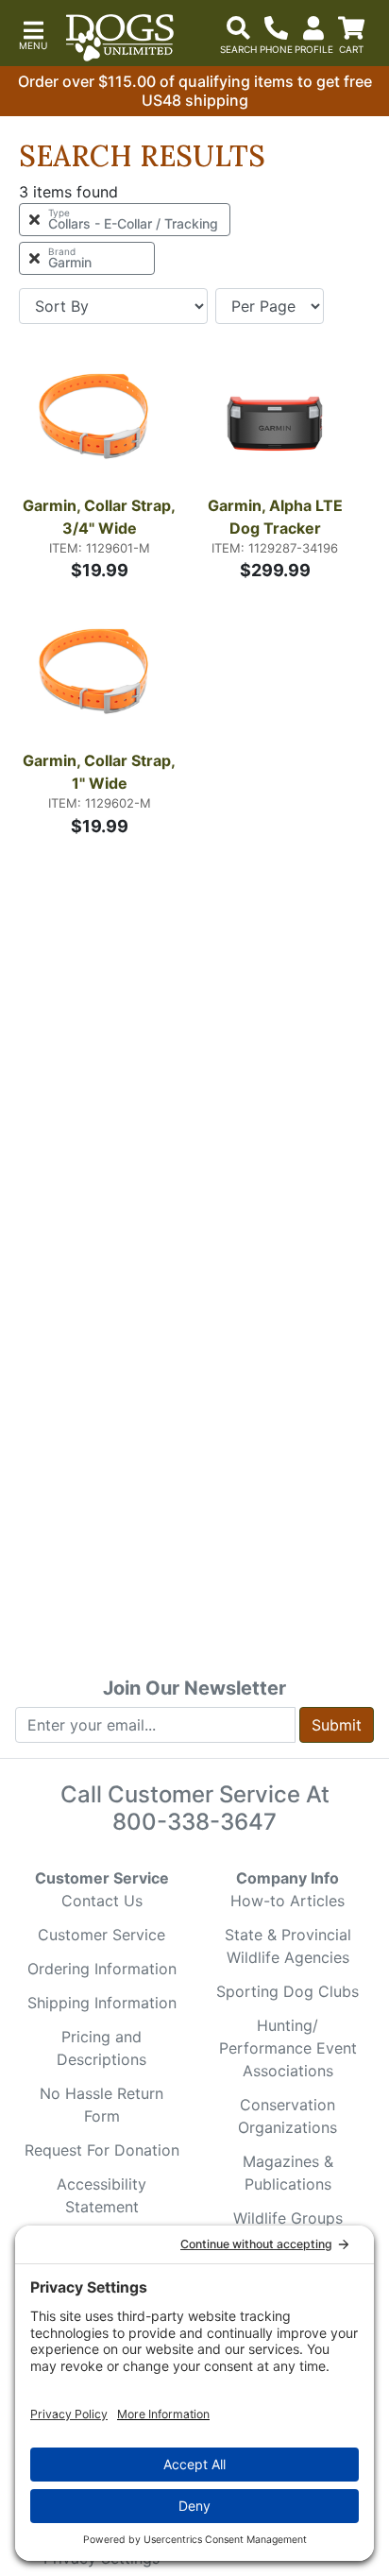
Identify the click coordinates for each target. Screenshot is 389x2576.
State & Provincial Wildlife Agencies (288, 1946)
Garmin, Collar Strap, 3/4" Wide (101, 517)
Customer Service (101, 1935)
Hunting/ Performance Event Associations (288, 2048)
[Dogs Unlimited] (120, 38)
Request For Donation (102, 2150)
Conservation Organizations (288, 2116)
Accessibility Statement (101, 2195)
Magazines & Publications (288, 2173)
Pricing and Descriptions (101, 2048)
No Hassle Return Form (101, 2105)
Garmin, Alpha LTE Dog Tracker (277, 517)
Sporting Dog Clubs (288, 1991)
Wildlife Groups (288, 2218)
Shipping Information (102, 2003)
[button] (33, 34)
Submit (337, 1725)
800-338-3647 (194, 1822)
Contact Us (102, 1901)
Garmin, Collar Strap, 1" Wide (101, 772)
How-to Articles (288, 1901)
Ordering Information (102, 1969)
